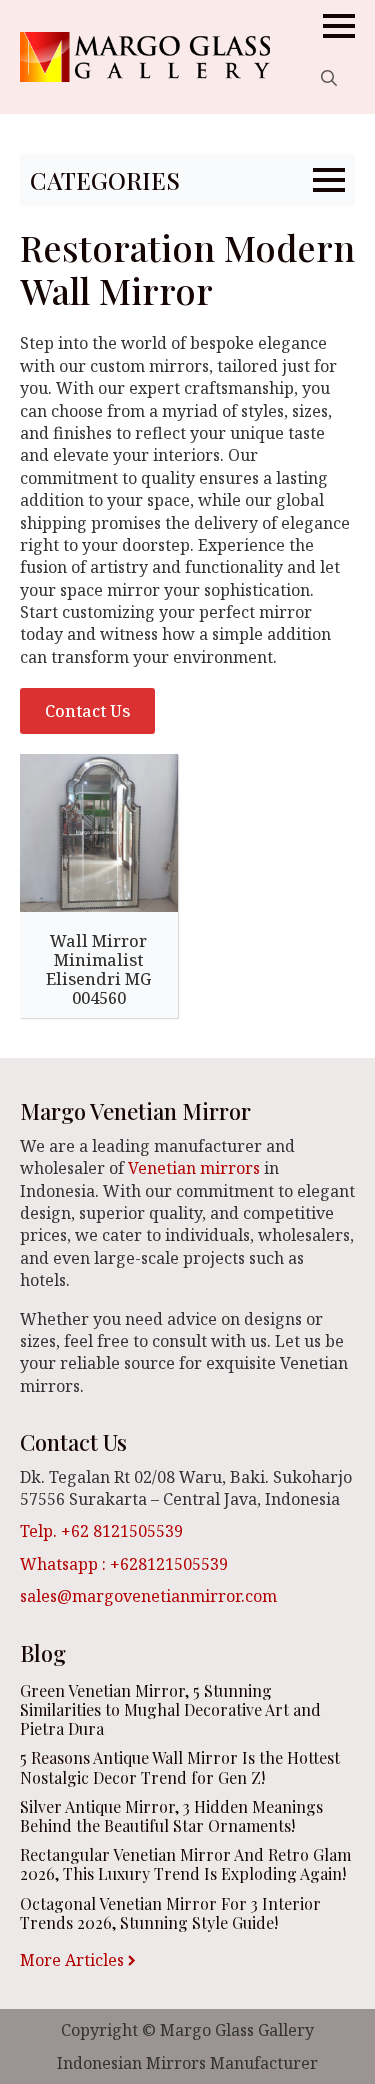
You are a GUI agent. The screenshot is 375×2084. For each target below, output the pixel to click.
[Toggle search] (329, 78)
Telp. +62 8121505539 (101, 1531)
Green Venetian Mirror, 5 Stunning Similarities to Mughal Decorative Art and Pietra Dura (170, 1710)
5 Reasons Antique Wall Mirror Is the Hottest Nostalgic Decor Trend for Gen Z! (180, 1767)
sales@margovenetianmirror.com (148, 1596)
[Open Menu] (339, 26)
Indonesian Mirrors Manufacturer (187, 2063)
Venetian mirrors (194, 1168)
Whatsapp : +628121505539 (124, 1564)
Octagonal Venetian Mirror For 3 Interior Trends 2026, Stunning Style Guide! (170, 1913)
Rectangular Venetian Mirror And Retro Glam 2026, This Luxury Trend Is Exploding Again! (185, 1864)
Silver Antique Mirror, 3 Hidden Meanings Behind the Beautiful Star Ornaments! (171, 1816)
